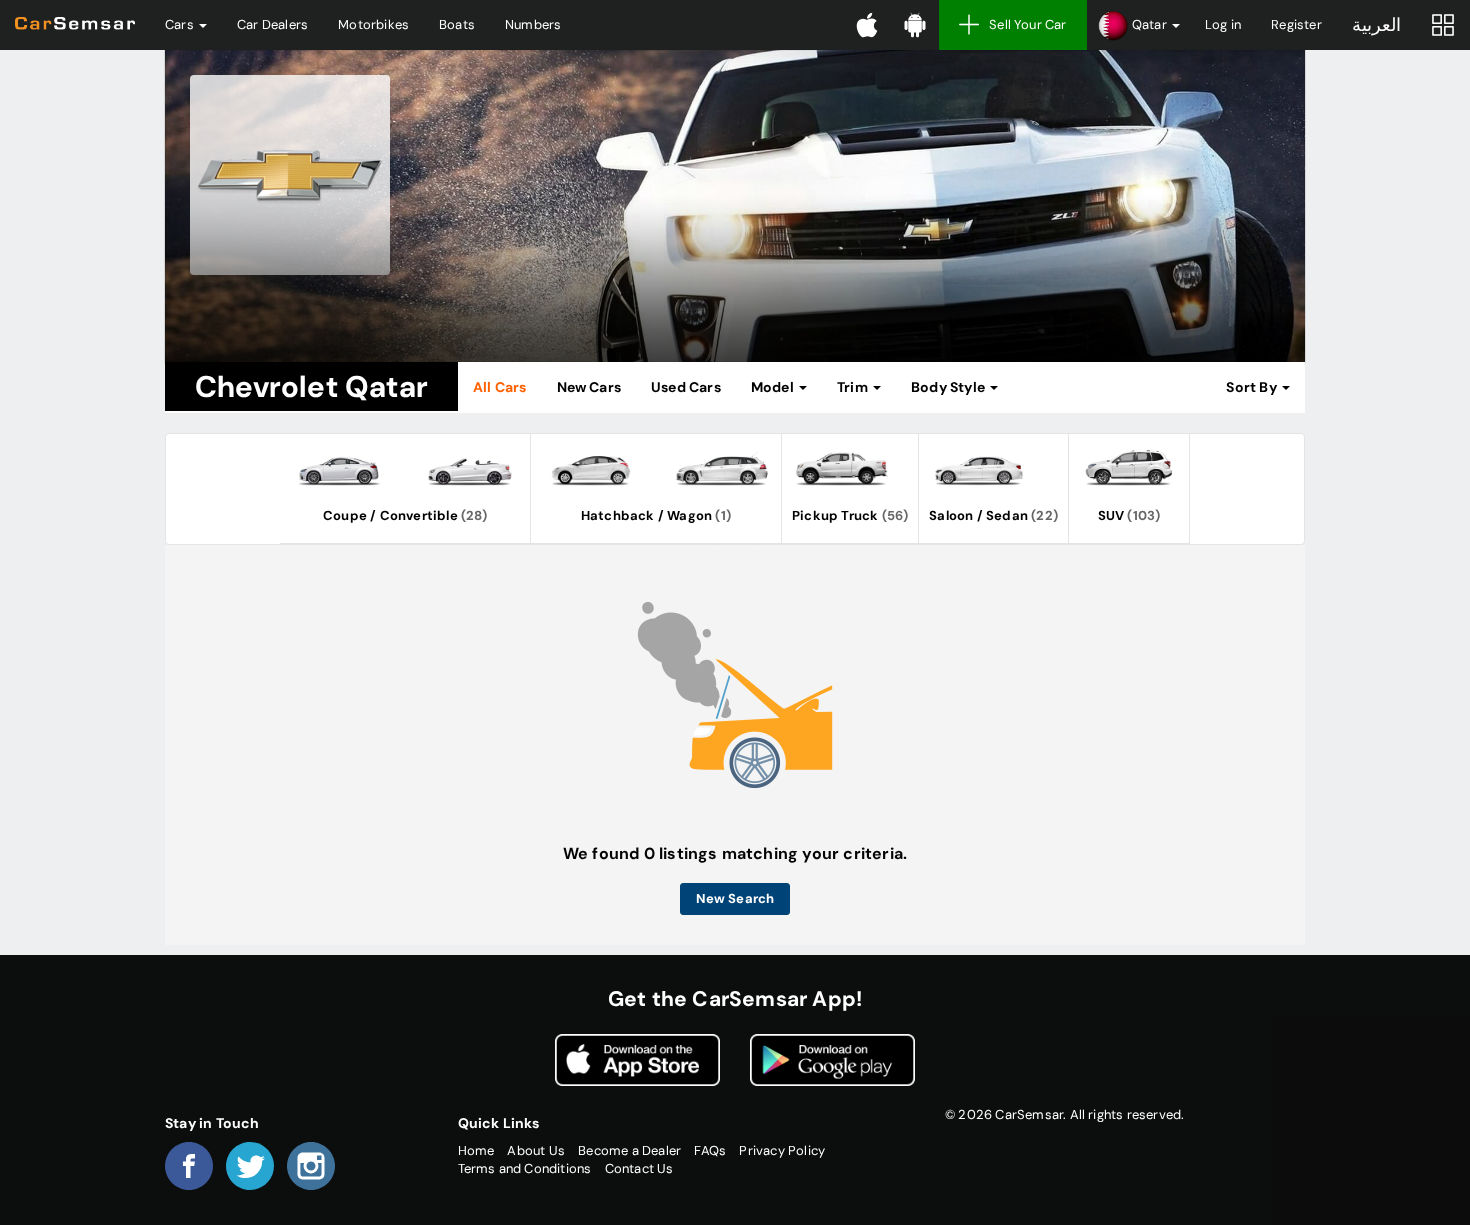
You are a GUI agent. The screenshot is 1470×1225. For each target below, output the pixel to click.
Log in (1223, 24)
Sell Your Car (1028, 24)
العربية (1376, 25)
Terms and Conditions (525, 1168)
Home (476, 1150)
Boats (457, 24)
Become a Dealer (629, 1150)
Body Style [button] (949, 387)
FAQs (710, 1150)
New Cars (589, 387)
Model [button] (774, 387)
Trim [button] (854, 387)
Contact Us (639, 1168)
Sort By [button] (1253, 387)
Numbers (533, 24)
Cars (181, 24)
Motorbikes (373, 24)
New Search (735, 898)
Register (1296, 24)
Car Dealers (272, 24)
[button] (1138, 25)
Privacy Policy (782, 1150)
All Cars (500, 387)
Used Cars (686, 387)
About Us (536, 1150)
